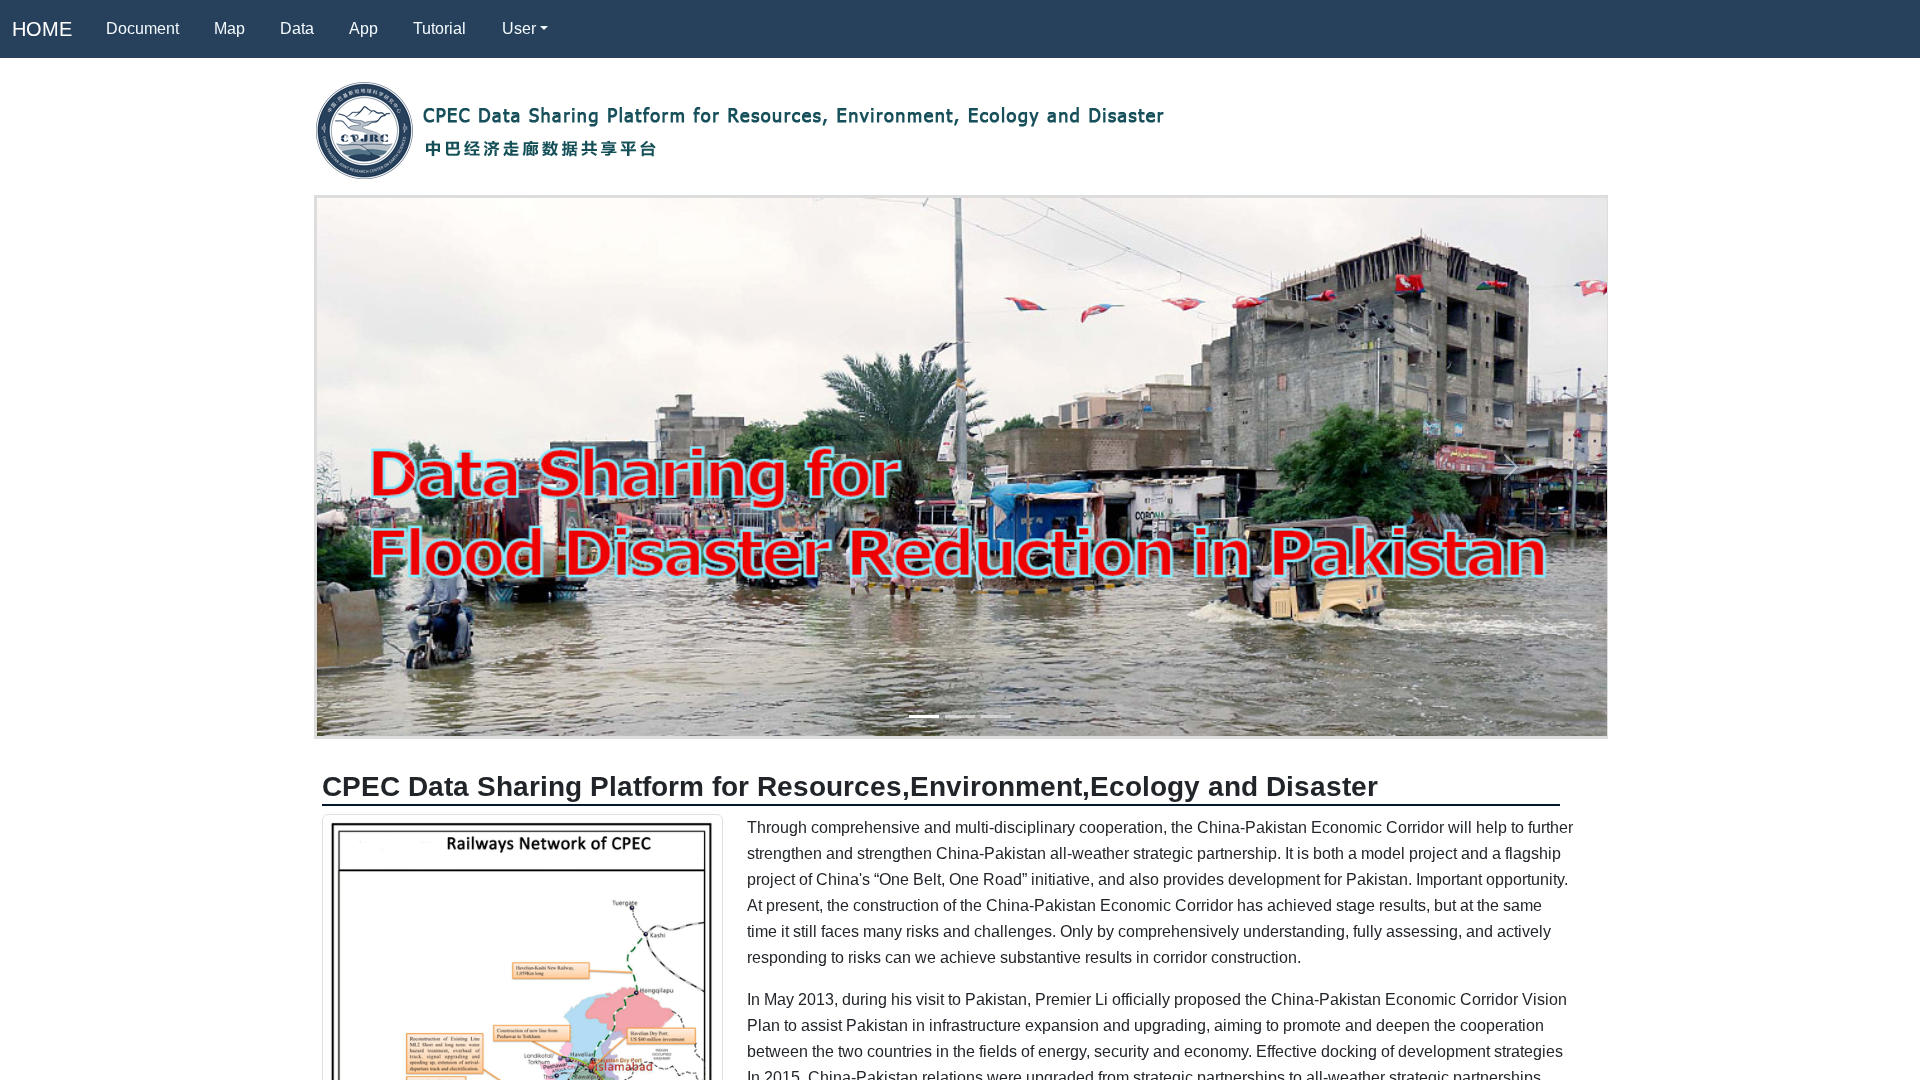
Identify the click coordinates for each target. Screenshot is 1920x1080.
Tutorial (439, 28)
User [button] (519, 28)
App (363, 28)
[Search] (589, 29)
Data (297, 28)
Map (229, 28)
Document (142, 28)
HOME (42, 29)
